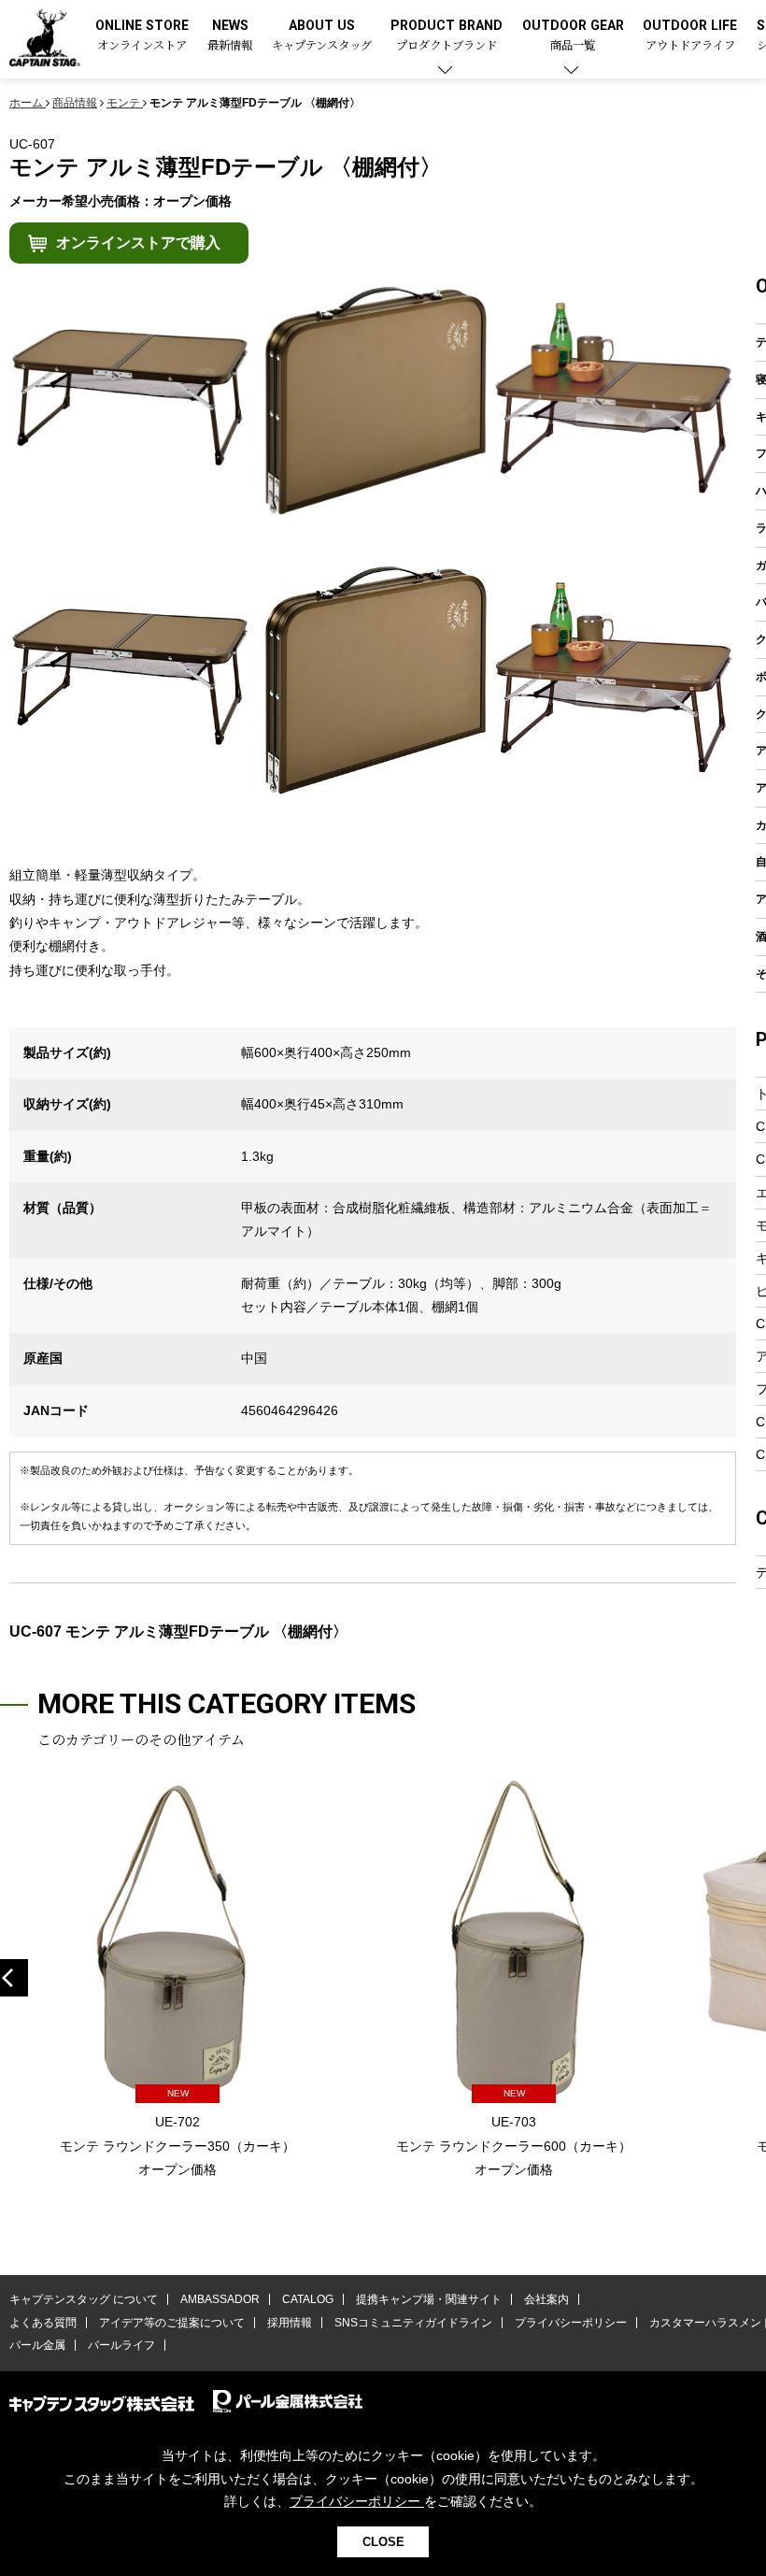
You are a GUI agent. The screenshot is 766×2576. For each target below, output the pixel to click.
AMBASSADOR (220, 2299)
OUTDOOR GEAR (573, 36)
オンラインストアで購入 (138, 243)
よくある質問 (43, 2323)
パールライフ (121, 2345)
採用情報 (290, 2323)
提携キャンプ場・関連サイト (429, 2299)
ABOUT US (322, 36)
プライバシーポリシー (571, 2323)
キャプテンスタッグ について (84, 2299)
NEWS (230, 36)
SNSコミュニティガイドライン (413, 2323)
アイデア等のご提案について (172, 2323)
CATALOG (308, 2299)
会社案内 (546, 2299)
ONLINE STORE (142, 36)
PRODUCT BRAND (447, 36)
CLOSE (383, 2542)
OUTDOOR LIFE (690, 36)
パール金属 (37, 2345)
